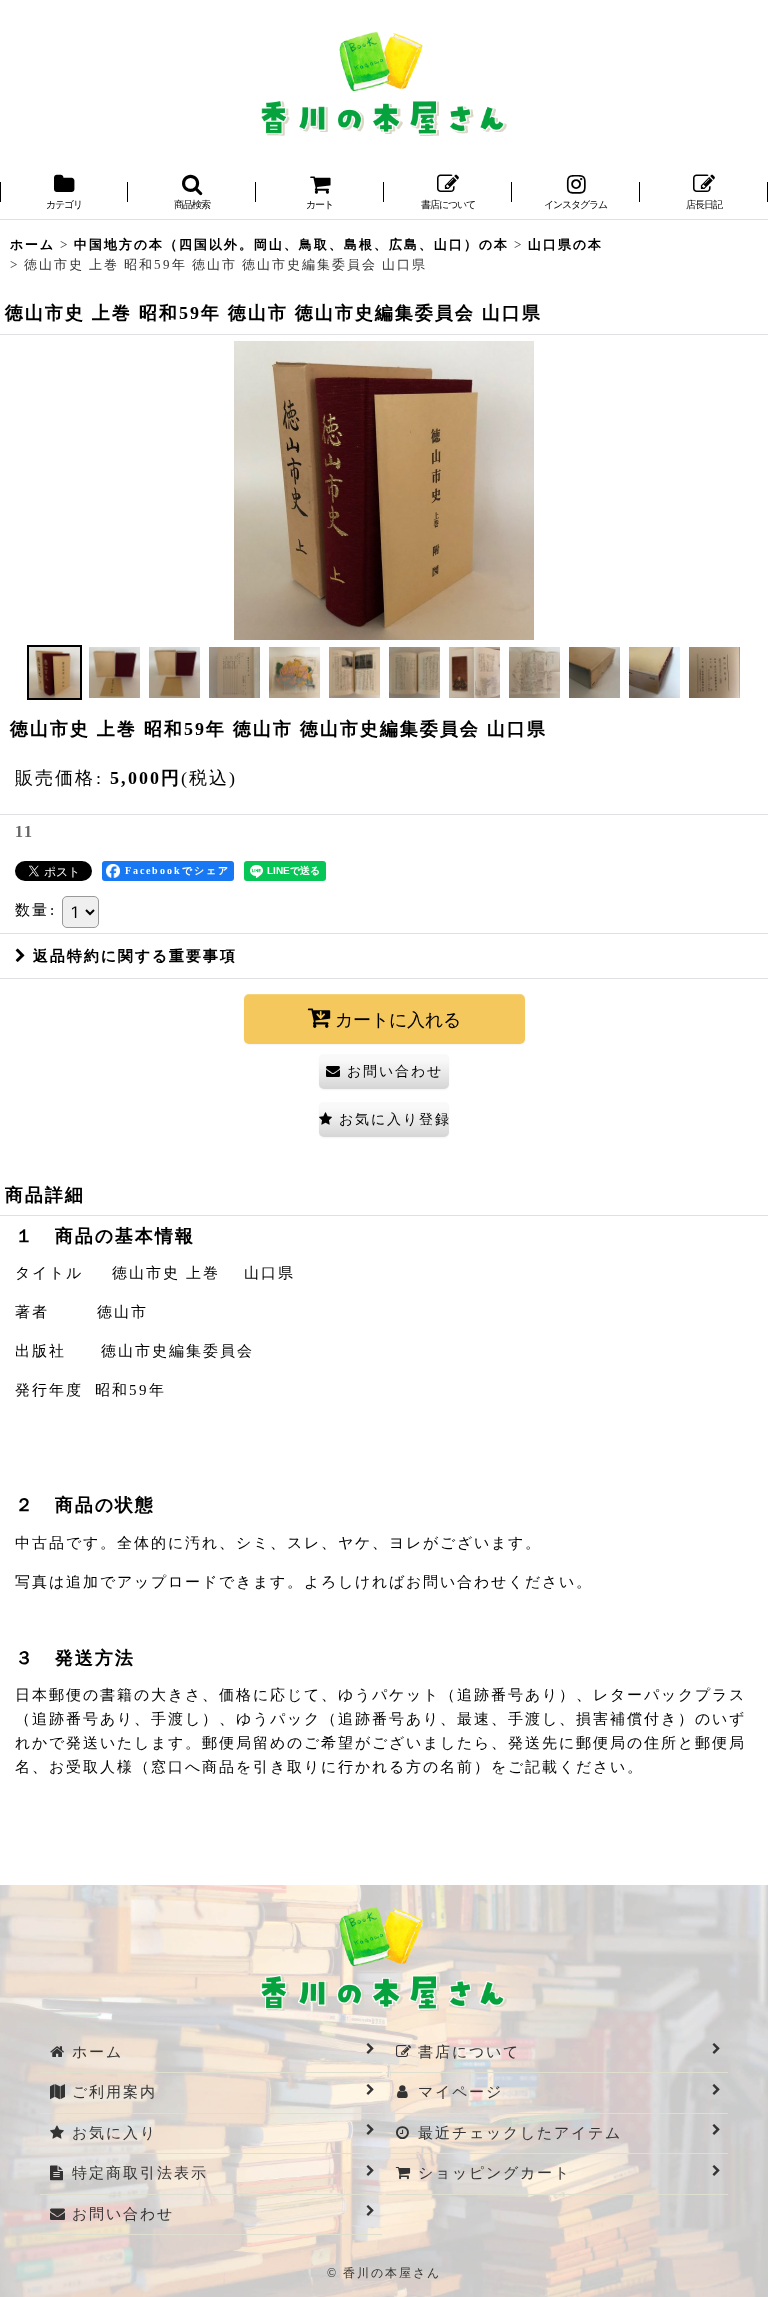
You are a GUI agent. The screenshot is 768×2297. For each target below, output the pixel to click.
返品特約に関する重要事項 (135, 956)
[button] (192, 193)
